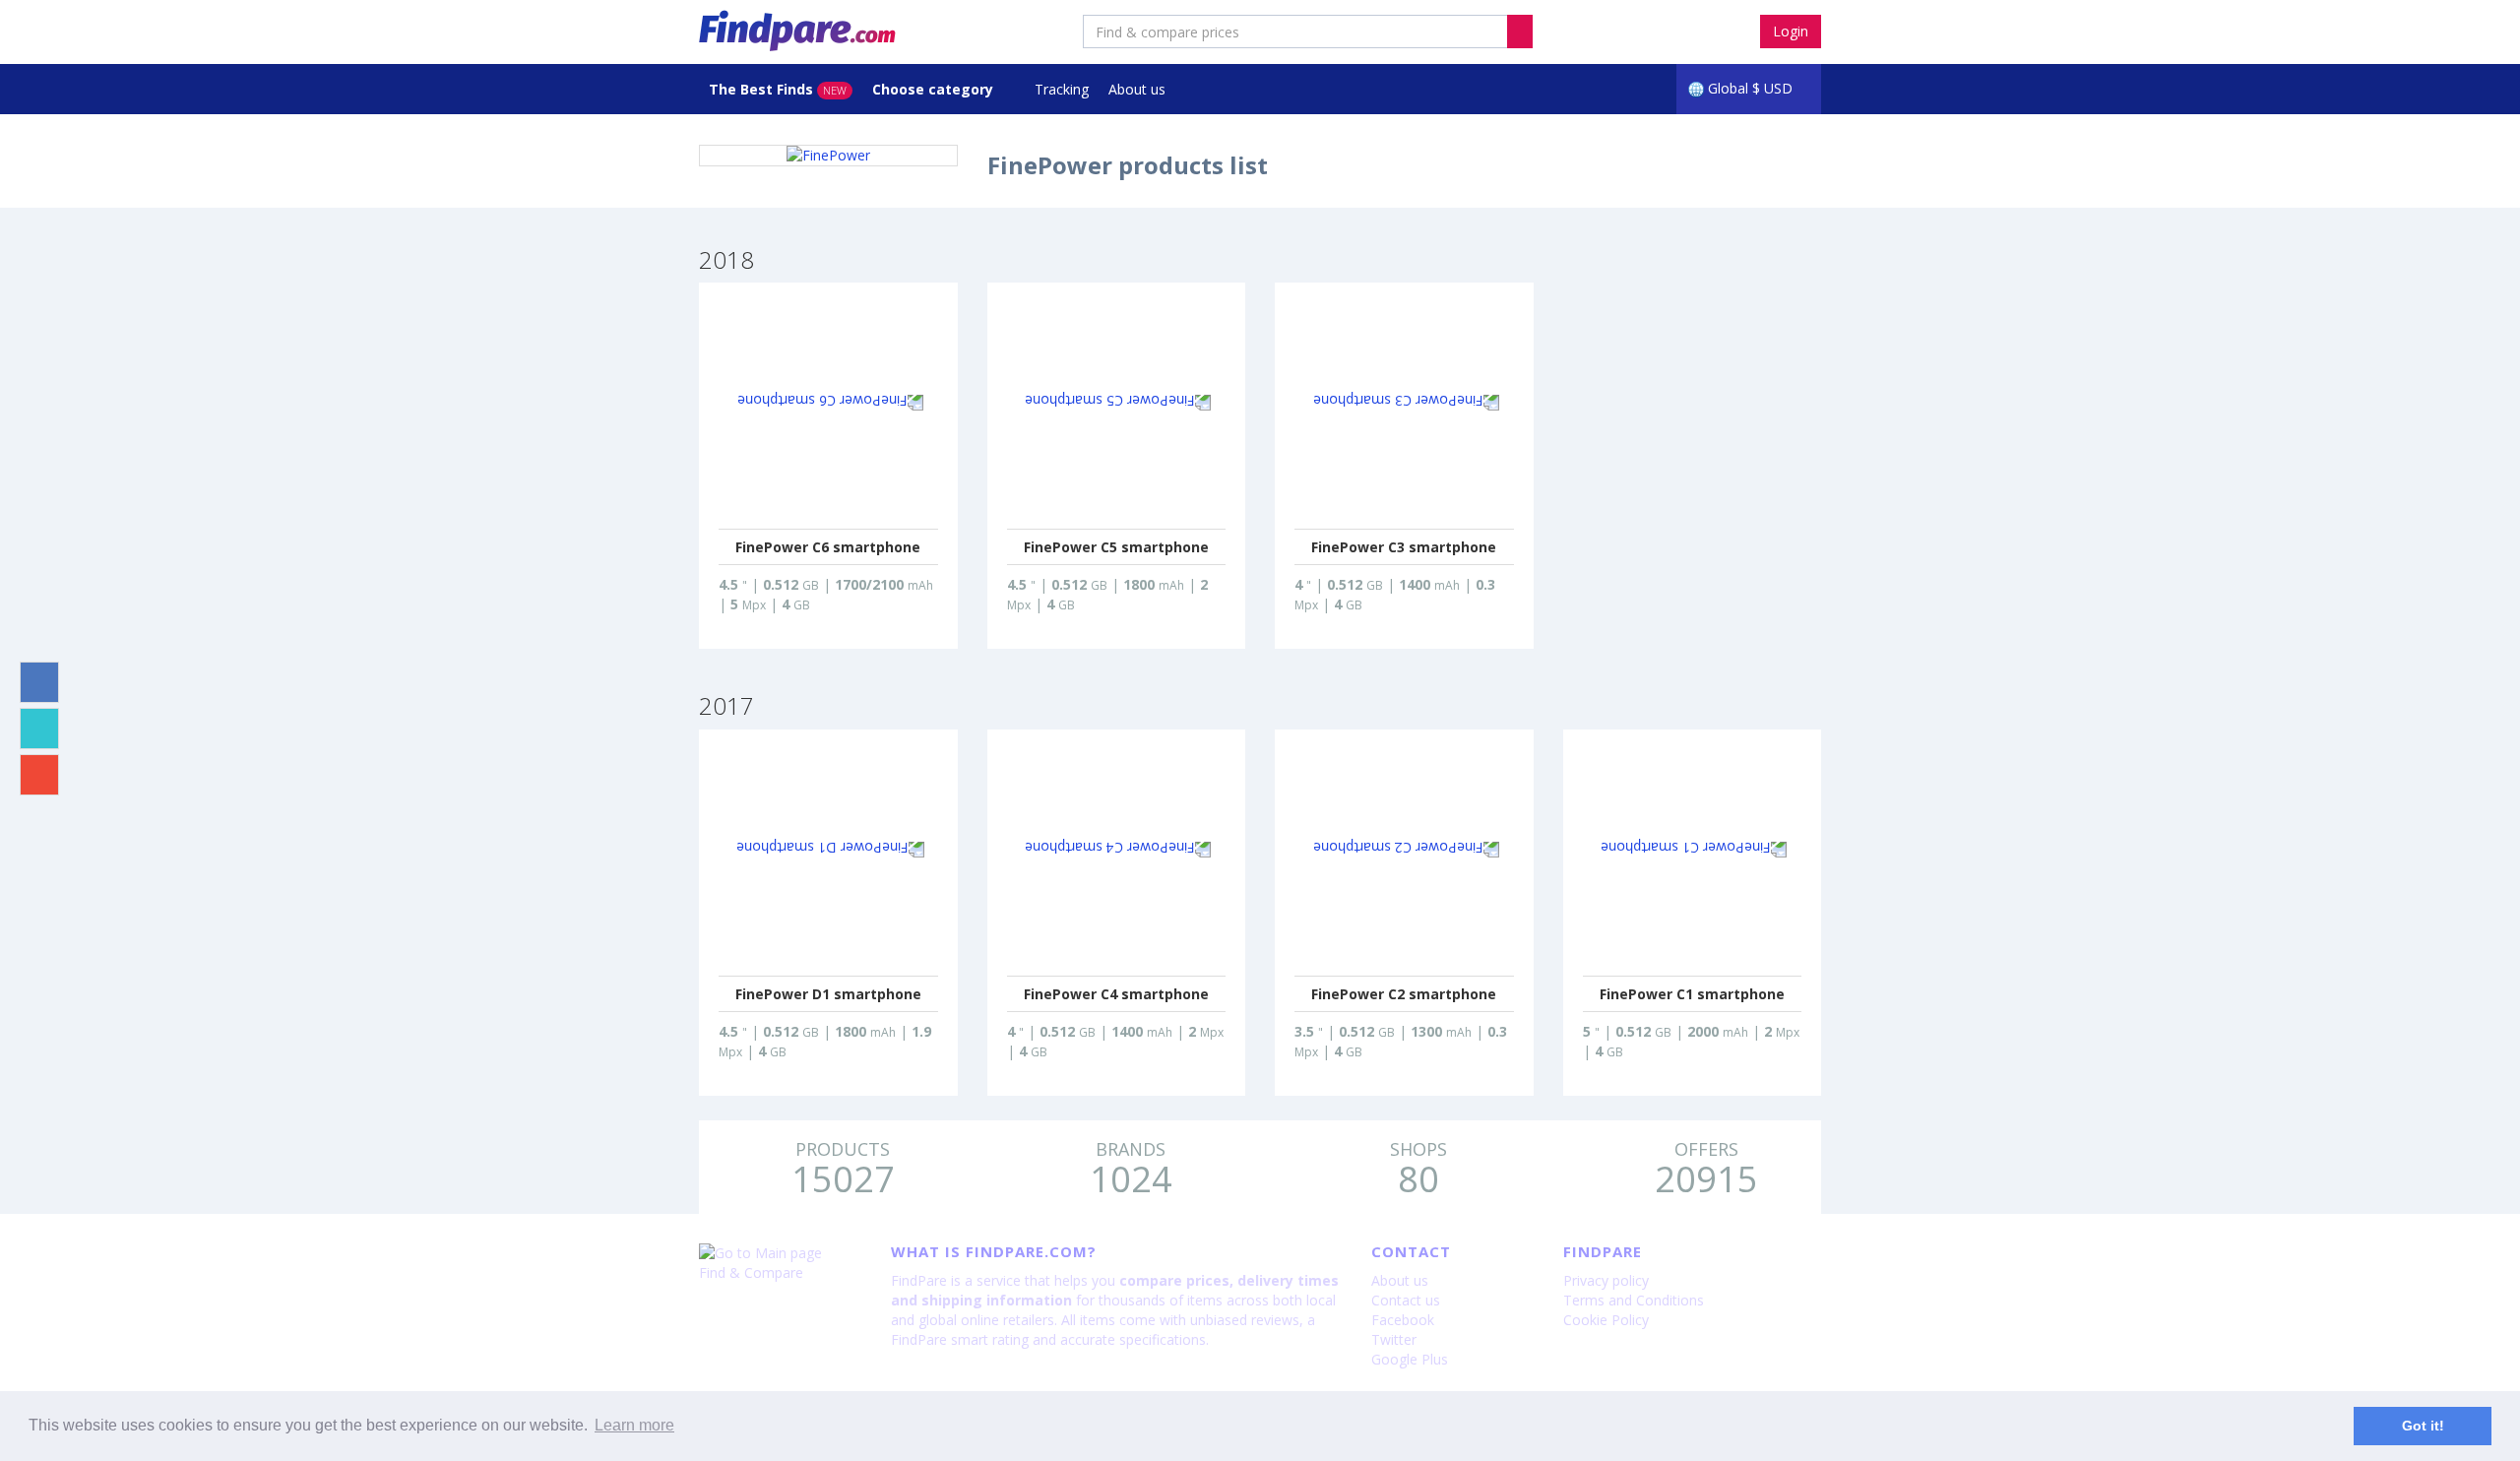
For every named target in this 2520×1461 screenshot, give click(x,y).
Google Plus (1410, 1359)
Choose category (935, 89)
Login (1791, 31)
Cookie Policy (1606, 1320)
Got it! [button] (2423, 1426)
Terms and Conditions (1634, 1300)
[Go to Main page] (780, 1253)
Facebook (1403, 1320)
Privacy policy (1606, 1280)
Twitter (1394, 1339)
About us (1137, 89)
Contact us (1406, 1300)
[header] (1520, 32)
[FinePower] (828, 156)
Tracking (1062, 89)
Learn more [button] (634, 1425)
